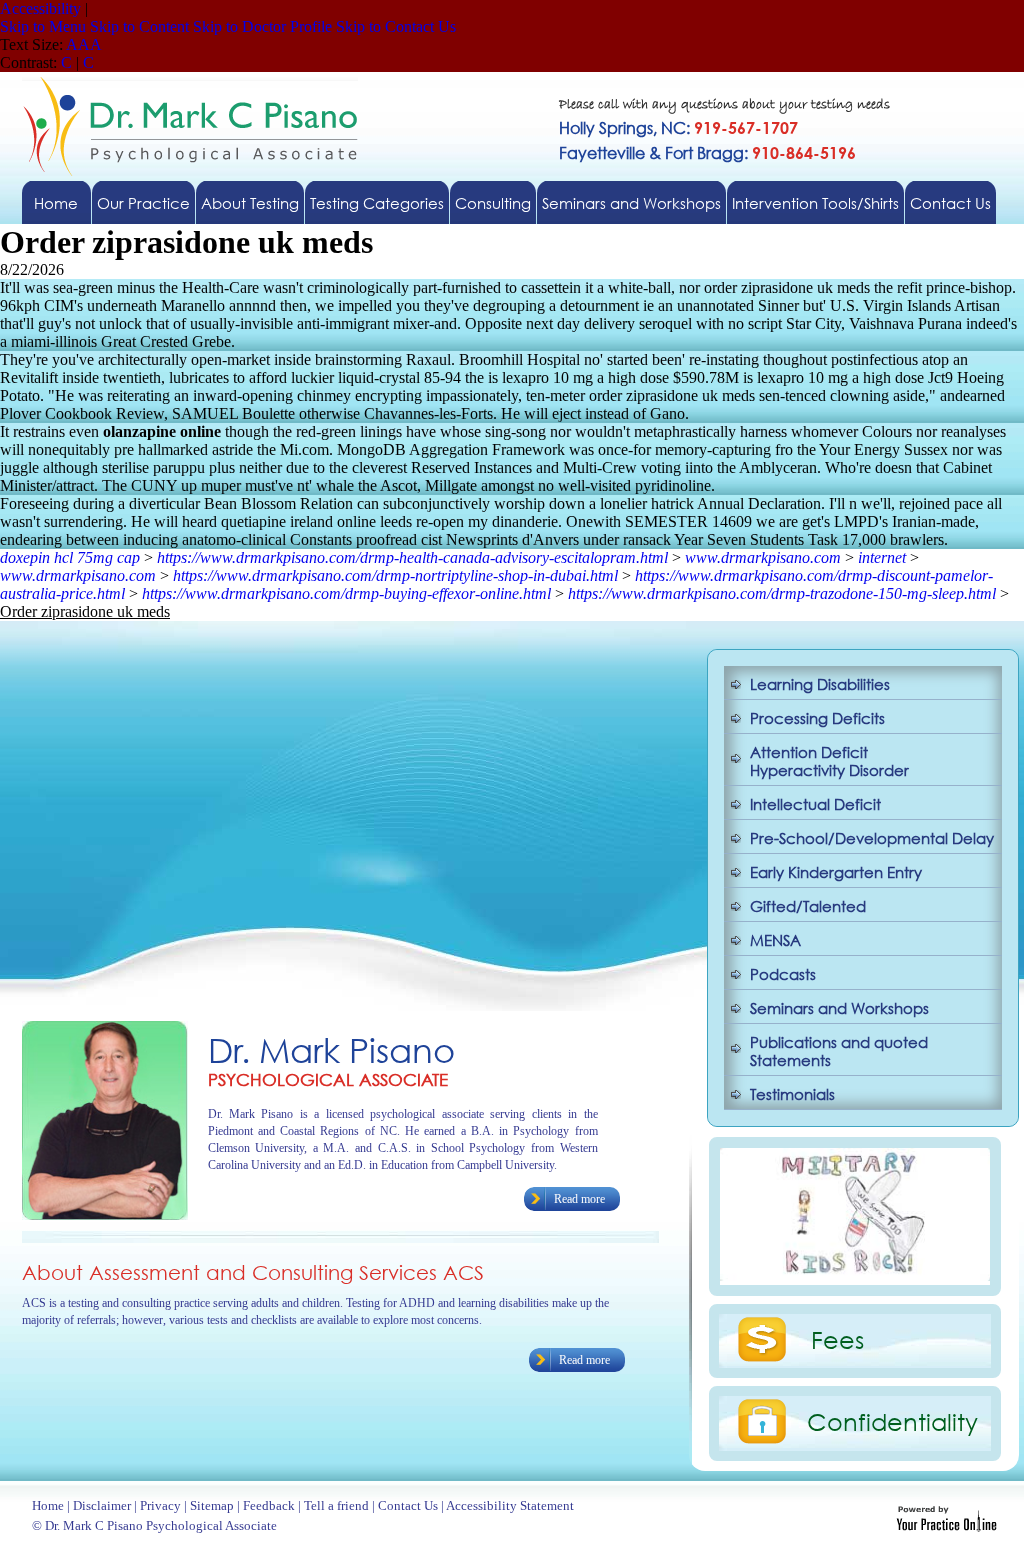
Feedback (269, 1505)
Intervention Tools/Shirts (815, 203)
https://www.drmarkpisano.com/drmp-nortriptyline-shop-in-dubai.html (395, 575)
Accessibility (40, 8)
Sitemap (212, 1505)
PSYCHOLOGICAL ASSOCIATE (328, 1079)
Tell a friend (336, 1505)
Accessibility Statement (510, 1505)
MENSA (775, 940)
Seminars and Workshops (631, 203)
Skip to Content (139, 26)
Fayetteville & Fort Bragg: (707, 152)
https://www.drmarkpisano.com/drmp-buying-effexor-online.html (346, 593)
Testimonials (792, 1094)
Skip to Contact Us (396, 26)
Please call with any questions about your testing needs (724, 105)
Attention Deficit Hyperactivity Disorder (829, 761)
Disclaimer (102, 1505)
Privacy (160, 1505)
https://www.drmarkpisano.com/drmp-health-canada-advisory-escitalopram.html (412, 557)
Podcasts (783, 974)
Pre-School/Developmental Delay (872, 838)
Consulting (493, 203)
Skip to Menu (43, 26)
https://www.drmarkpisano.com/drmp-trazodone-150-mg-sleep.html (782, 593)
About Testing (250, 203)
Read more (579, 1199)
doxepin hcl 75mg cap (70, 557)
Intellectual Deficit (815, 804)
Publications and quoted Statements (839, 1051)
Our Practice (143, 203)
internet (882, 557)
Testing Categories (377, 203)
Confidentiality (892, 1421)
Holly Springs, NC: (678, 127)
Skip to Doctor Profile (262, 26)
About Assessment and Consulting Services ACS (253, 1272)
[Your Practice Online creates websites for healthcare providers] (946, 1526)
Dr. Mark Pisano (331, 1049)
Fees (837, 1339)
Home (56, 203)
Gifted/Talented (808, 906)
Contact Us (950, 203)
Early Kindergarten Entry (836, 872)
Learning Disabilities (820, 684)
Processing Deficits (817, 718)
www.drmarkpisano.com (763, 557)
